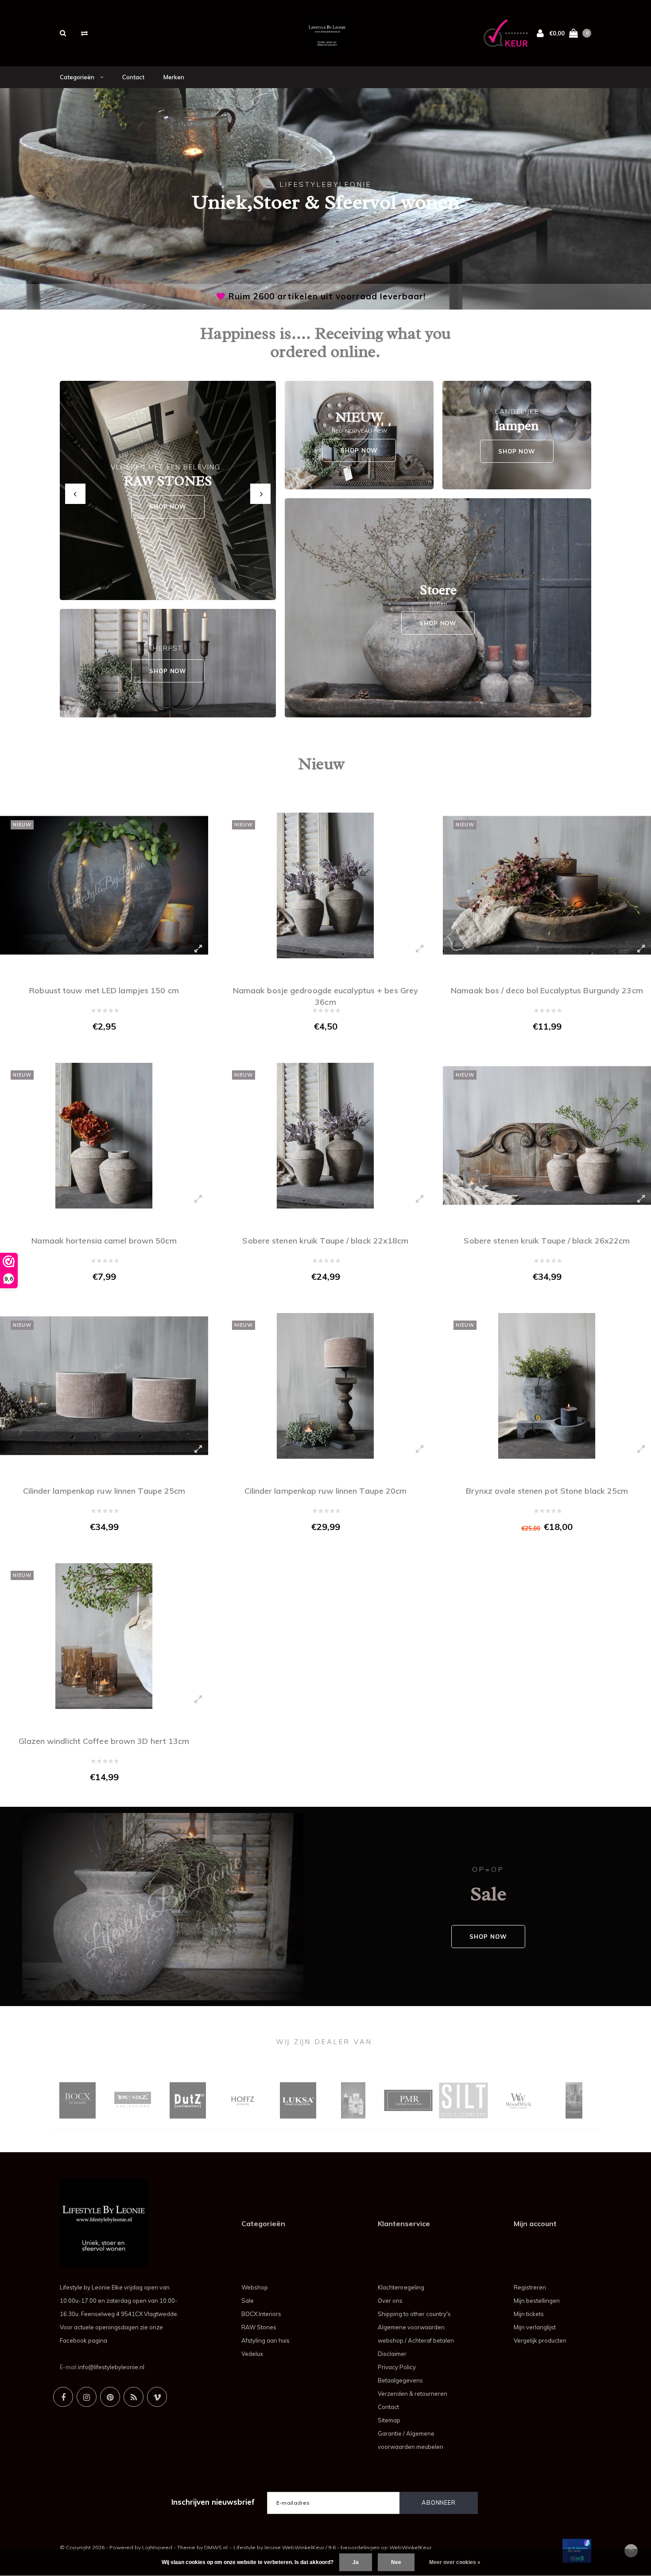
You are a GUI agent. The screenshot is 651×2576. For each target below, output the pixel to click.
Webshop (255, 2287)
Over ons (390, 2301)
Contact (133, 77)
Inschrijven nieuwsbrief (213, 2502)
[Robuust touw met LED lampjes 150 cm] (104, 885)
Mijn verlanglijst (535, 2327)
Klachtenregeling (401, 2287)
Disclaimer (392, 2354)
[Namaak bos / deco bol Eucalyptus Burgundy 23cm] (547, 885)
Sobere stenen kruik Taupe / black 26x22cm (547, 1241)
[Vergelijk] (84, 33)
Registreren (530, 2287)
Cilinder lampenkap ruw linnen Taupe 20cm (326, 1491)
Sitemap (389, 2420)
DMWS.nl (216, 2547)
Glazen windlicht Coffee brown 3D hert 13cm (104, 1741)
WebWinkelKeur (410, 2547)
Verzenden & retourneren (413, 2394)
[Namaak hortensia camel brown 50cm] (104, 1136)
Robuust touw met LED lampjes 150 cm (104, 990)
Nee (396, 2562)
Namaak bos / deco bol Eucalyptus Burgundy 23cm (547, 990)
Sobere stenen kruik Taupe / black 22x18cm (325, 1241)
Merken (174, 77)
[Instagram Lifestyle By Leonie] (87, 2397)
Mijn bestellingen (537, 2301)
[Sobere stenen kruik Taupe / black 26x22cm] (547, 1136)
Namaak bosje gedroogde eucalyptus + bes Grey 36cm (325, 995)
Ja (356, 2562)
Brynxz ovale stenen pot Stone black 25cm (547, 1491)
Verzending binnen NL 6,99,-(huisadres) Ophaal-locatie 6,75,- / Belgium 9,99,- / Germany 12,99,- (327, 296)
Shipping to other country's (414, 2314)
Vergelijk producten (540, 2340)
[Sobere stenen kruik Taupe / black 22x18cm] (325, 1136)
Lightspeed (157, 2547)
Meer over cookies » (455, 2562)
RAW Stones (259, 2327)
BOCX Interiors (261, 2314)
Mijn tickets (529, 2314)
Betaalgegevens (400, 2380)
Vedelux (252, 2354)
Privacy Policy (397, 2367)
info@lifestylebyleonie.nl (111, 2367)
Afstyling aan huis (265, 2340)
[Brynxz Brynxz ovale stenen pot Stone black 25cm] (547, 1386)
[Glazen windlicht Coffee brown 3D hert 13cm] (104, 1636)
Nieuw (321, 764)
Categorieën (78, 77)
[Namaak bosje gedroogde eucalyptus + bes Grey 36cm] (325, 885)
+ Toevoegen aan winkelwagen (99, 1045)
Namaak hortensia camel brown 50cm (104, 1241)
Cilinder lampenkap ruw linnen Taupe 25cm (104, 1491)
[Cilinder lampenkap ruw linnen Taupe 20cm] (325, 1386)
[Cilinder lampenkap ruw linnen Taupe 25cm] (104, 1386)
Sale (248, 2301)
